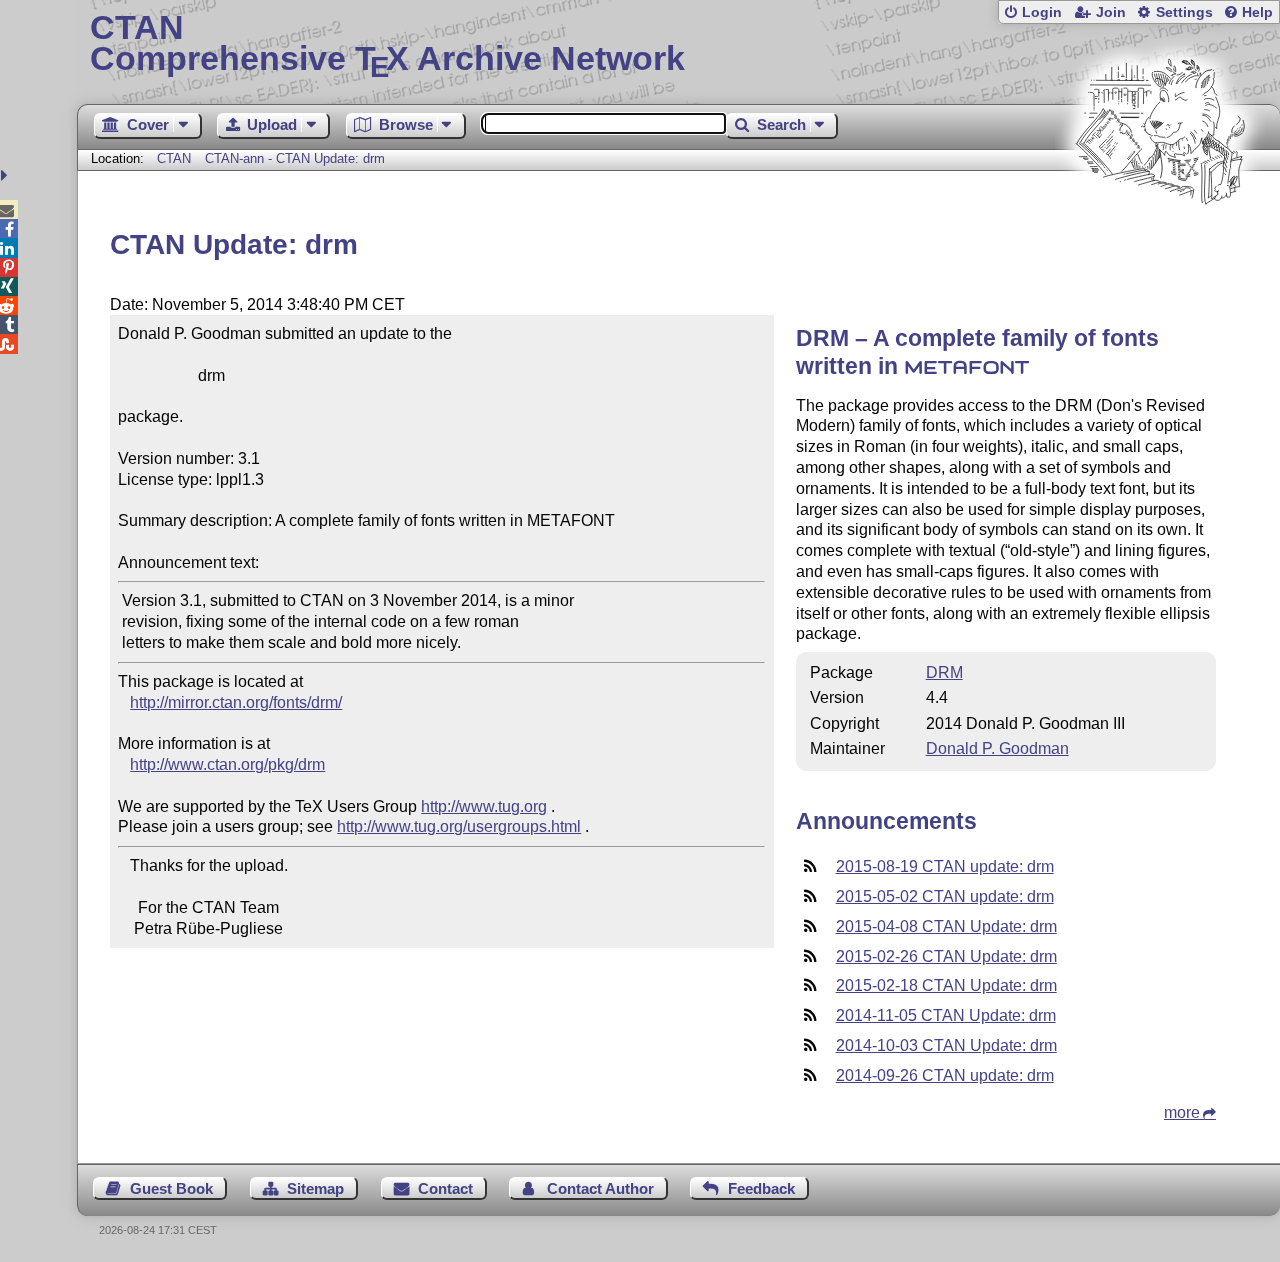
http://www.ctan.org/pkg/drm (227, 764)
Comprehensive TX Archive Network (387, 45)
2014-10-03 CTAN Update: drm (946, 1045)
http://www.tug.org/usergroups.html (459, 826)
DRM (944, 672)
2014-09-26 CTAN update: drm (945, 1075)
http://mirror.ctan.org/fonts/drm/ (236, 702)
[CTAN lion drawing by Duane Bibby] (1160, 242)
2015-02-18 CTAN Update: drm (946, 985)
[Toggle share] (6, 175)
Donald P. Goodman (997, 748)
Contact (445, 1188)
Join (1111, 12)
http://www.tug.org (484, 806)
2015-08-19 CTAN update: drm (945, 866)
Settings (1184, 12)
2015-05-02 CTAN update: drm (945, 896)
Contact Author (600, 1188)
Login (1042, 12)
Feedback (761, 1188)
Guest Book (171, 1188)
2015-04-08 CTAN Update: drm (946, 926)
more (1182, 1112)
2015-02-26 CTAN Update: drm (946, 956)
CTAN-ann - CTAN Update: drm (295, 158)
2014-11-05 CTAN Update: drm (946, 1015)
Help (1257, 12)
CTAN (174, 158)
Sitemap (315, 1188)
